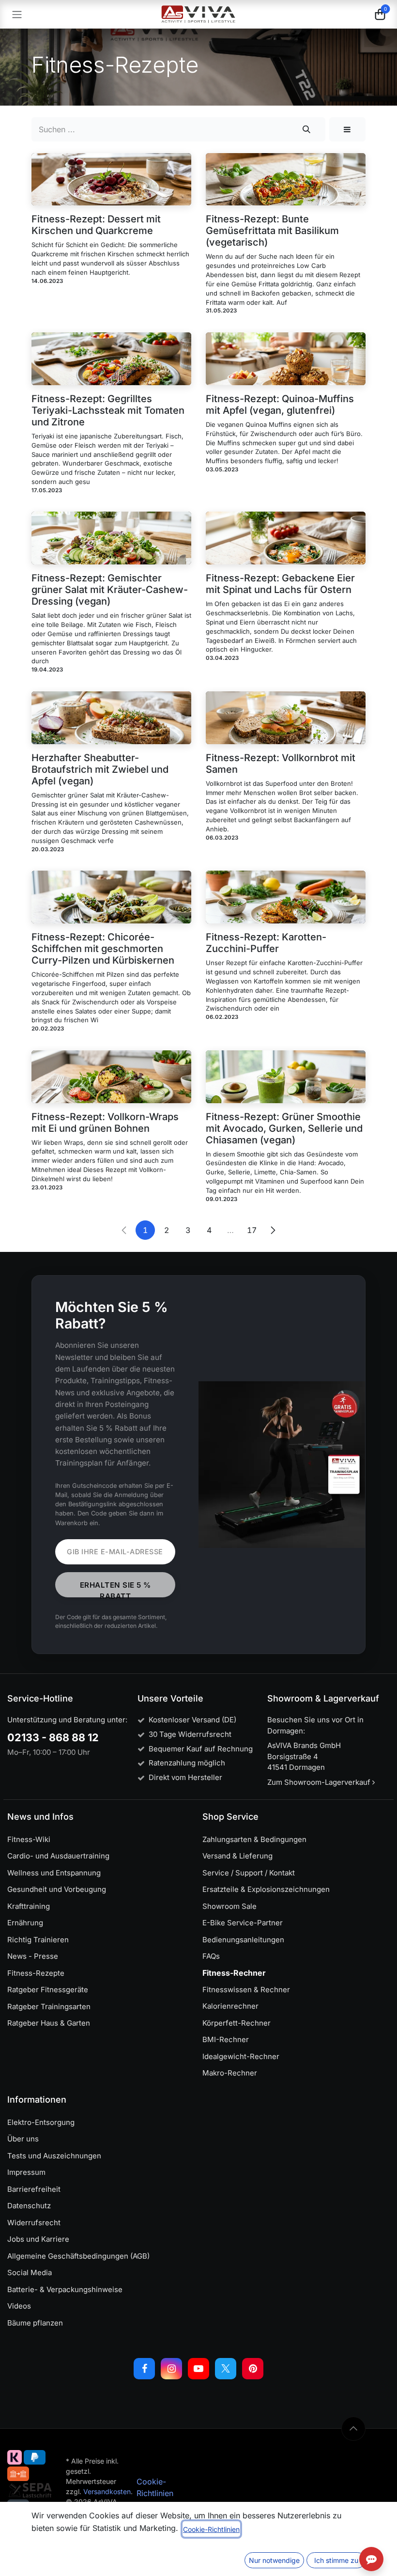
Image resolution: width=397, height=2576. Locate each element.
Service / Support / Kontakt (249, 1873)
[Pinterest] (253, 2369)
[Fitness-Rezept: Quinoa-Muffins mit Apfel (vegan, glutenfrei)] (286, 359)
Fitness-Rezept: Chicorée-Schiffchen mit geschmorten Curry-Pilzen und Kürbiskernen (103, 949)
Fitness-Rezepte (36, 1973)
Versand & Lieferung (237, 1856)
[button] (347, 129)
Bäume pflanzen (35, 2323)
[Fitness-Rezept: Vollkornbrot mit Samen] (286, 718)
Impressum (26, 2172)
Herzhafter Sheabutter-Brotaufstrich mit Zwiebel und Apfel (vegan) (100, 769)
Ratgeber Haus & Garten (49, 2023)
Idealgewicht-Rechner (241, 2056)
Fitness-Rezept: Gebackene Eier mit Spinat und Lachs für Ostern (280, 584)
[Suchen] (307, 129)
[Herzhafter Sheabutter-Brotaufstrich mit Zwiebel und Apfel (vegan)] (111, 718)
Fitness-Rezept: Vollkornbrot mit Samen (281, 764)
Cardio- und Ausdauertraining (58, 1856)
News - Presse (33, 1956)
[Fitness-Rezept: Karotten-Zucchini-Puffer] (286, 897)
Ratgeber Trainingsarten (49, 2006)
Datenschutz (29, 2206)
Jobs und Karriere (38, 2239)
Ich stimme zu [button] (336, 2560)
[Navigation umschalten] (17, 14)
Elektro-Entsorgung (41, 2122)
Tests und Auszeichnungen (54, 2156)
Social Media (30, 2272)
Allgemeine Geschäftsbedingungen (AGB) (78, 2256)
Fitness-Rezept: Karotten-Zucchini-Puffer (266, 943)
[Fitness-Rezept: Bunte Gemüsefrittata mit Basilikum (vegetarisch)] (286, 180)
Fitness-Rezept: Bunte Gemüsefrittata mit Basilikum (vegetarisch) (272, 231)
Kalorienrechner (230, 2006)
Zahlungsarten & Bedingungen (254, 1839)
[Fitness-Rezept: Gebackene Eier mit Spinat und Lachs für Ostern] (286, 538)
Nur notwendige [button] (274, 2560)
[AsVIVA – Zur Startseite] (199, 14)
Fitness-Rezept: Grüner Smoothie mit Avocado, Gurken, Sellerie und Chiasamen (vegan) (284, 1128)
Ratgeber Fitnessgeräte (48, 1990)
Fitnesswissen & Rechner (246, 1990)
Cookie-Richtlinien (211, 2529)
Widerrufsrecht (34, 2223)
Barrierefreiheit (34, 2189)
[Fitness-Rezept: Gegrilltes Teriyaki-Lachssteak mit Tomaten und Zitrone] (111, 359)
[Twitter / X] (226, 2369)
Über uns (23, 2139)
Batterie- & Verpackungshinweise (65, 2289)
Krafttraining (29, 1906)
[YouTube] (198, 2369)
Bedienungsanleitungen (243, 1940)
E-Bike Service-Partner (243, 1923)
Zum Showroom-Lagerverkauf (320, 1782)
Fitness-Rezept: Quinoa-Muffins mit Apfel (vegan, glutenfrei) (280, 405)
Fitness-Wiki (29, 1839)
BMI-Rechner (226, 2039)
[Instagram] (171, 2369)
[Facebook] (144, 2369)
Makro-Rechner (230, 2073)
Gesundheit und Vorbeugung (57, 1889)
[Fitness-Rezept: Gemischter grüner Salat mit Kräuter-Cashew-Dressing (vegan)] (111, 538)
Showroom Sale (229, 1906)
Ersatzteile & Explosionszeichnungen (266, 1889)
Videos (19, 2306)
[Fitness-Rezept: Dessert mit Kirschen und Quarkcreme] (111, 180)
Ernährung (25, 1923)
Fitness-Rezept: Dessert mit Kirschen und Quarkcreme (96, 225)
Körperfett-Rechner (237, 2023)
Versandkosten (107, 2491)
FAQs (211, 1956)
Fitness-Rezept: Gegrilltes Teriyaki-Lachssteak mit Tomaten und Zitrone (108, 410)
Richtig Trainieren (38, 1940)
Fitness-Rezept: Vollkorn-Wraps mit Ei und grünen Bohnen (105, 1123)
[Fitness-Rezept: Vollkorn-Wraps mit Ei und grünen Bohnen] (111, 1077)
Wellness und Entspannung (54, 1873)
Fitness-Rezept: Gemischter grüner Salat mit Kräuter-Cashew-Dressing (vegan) (110, 590)
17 (252, 1230)
